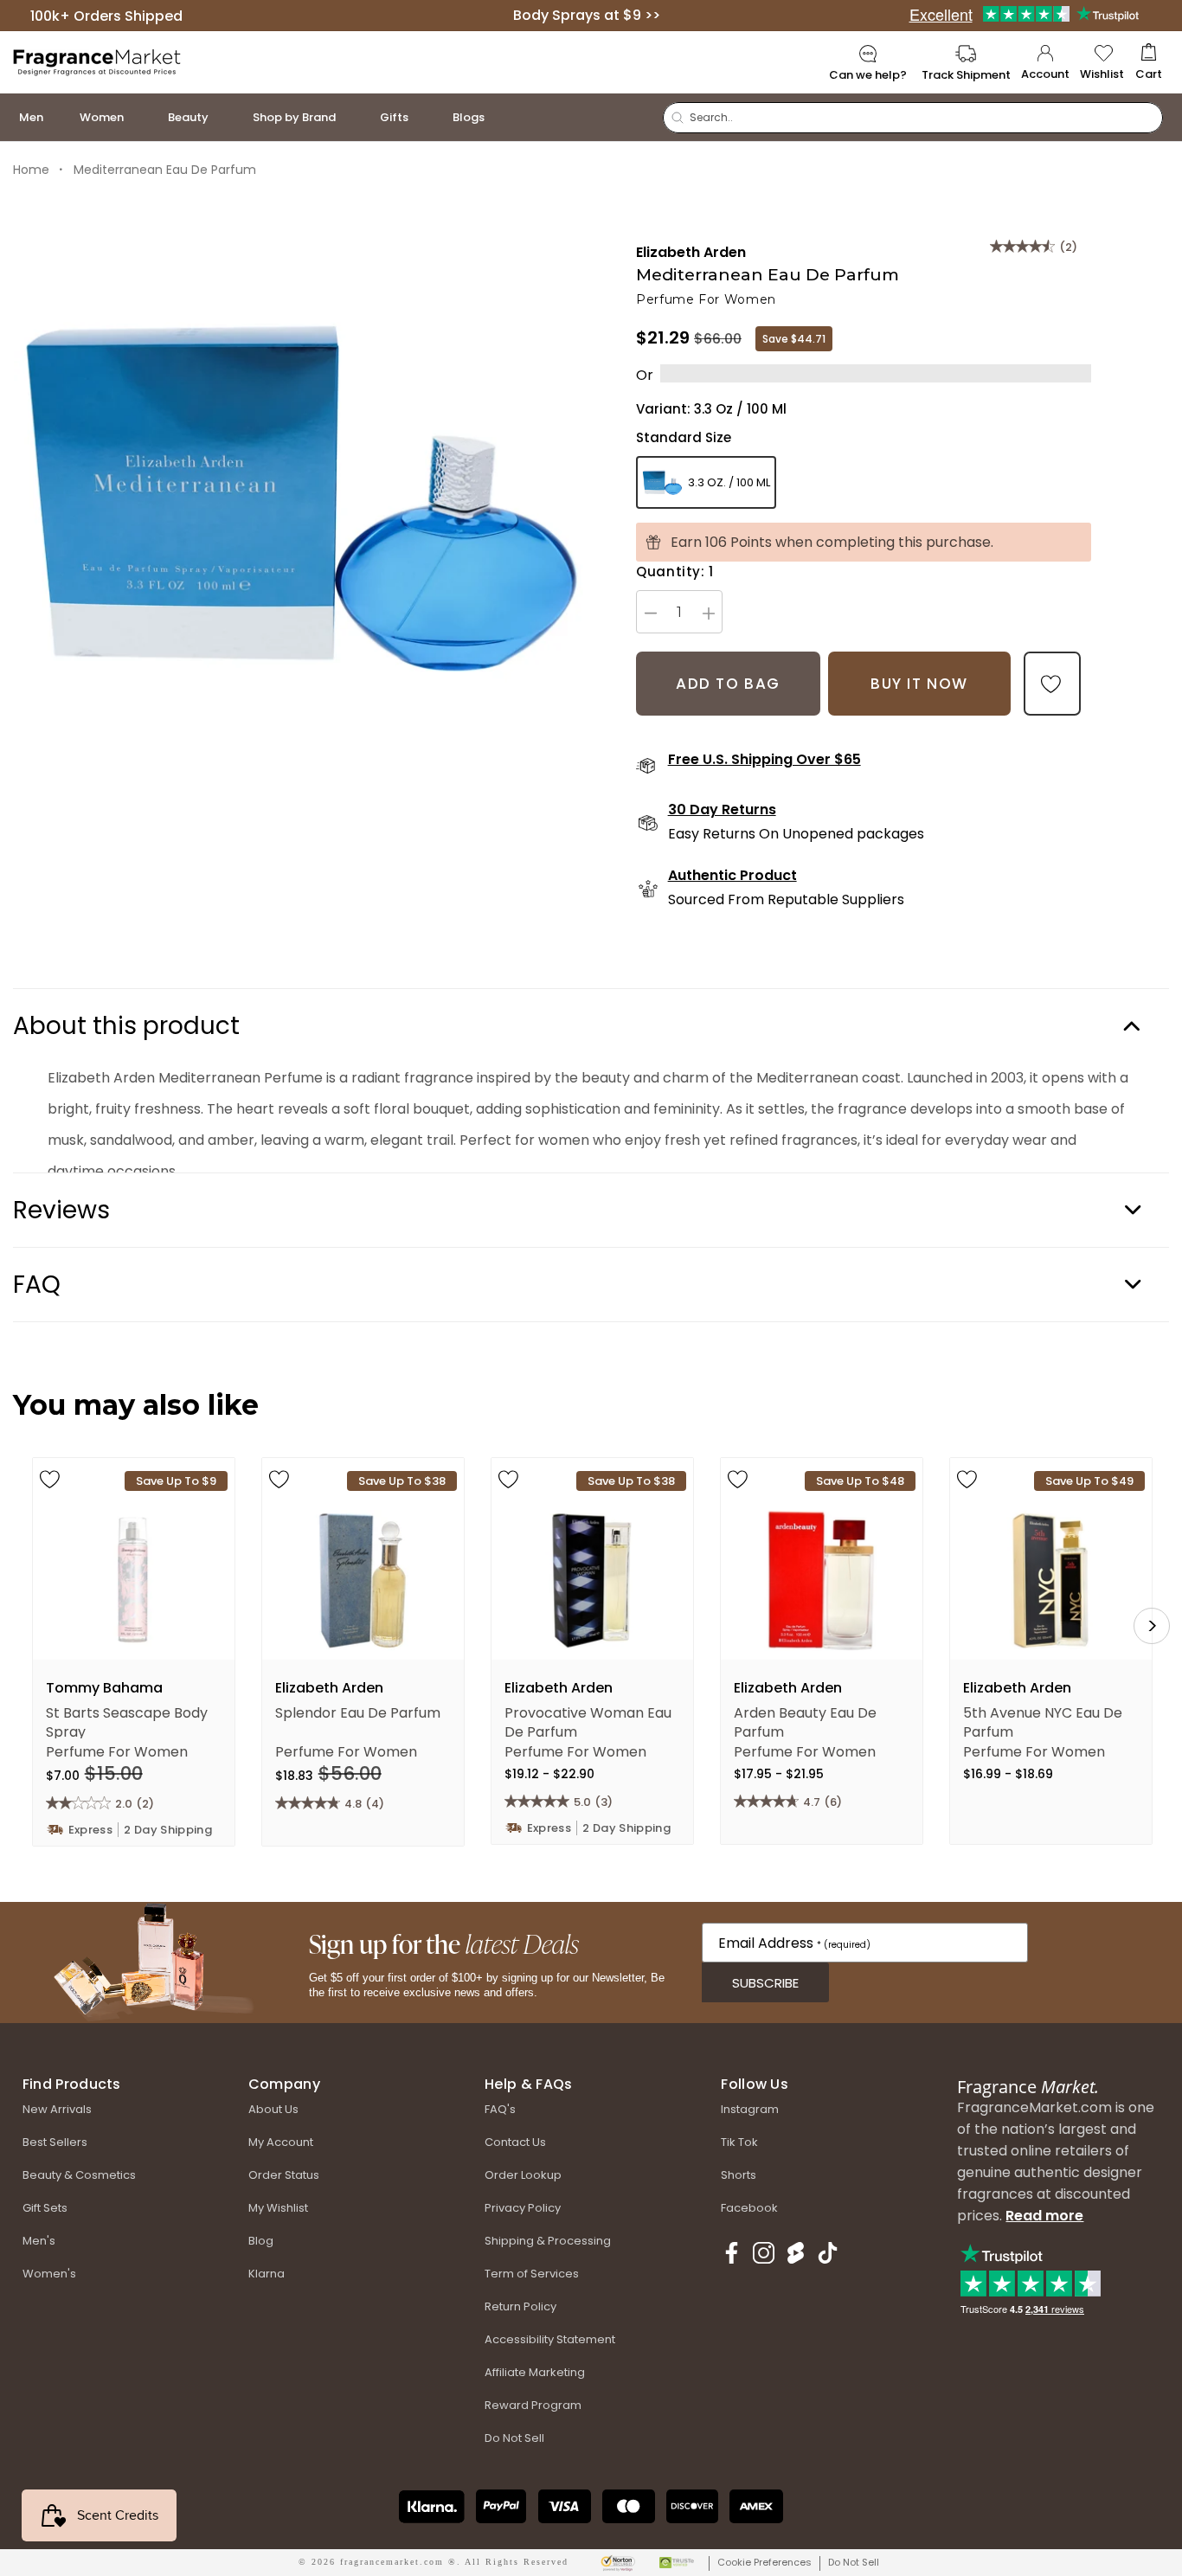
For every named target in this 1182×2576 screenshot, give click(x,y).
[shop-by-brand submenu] (353, 117)
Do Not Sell (854, 2562)
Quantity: (675, 572)
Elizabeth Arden (691, 252)
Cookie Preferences (764, 2562)
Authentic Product (732, 876)
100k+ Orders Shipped (106, 15)
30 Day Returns (722, 810)
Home (31, 170)
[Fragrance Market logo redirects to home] (97, 61)
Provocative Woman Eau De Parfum (588, 1721)
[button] (1149, 63)
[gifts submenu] (426, 117)
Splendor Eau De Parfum (358, 1713)
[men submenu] (61, 117)
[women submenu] (141, 117)
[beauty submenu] (226, 117)
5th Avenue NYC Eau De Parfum (1043, 1721)
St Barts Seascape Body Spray (127, 1721)
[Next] (1152, 1626)
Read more (1044, 2216)
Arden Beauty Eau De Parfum (805, 1721)
